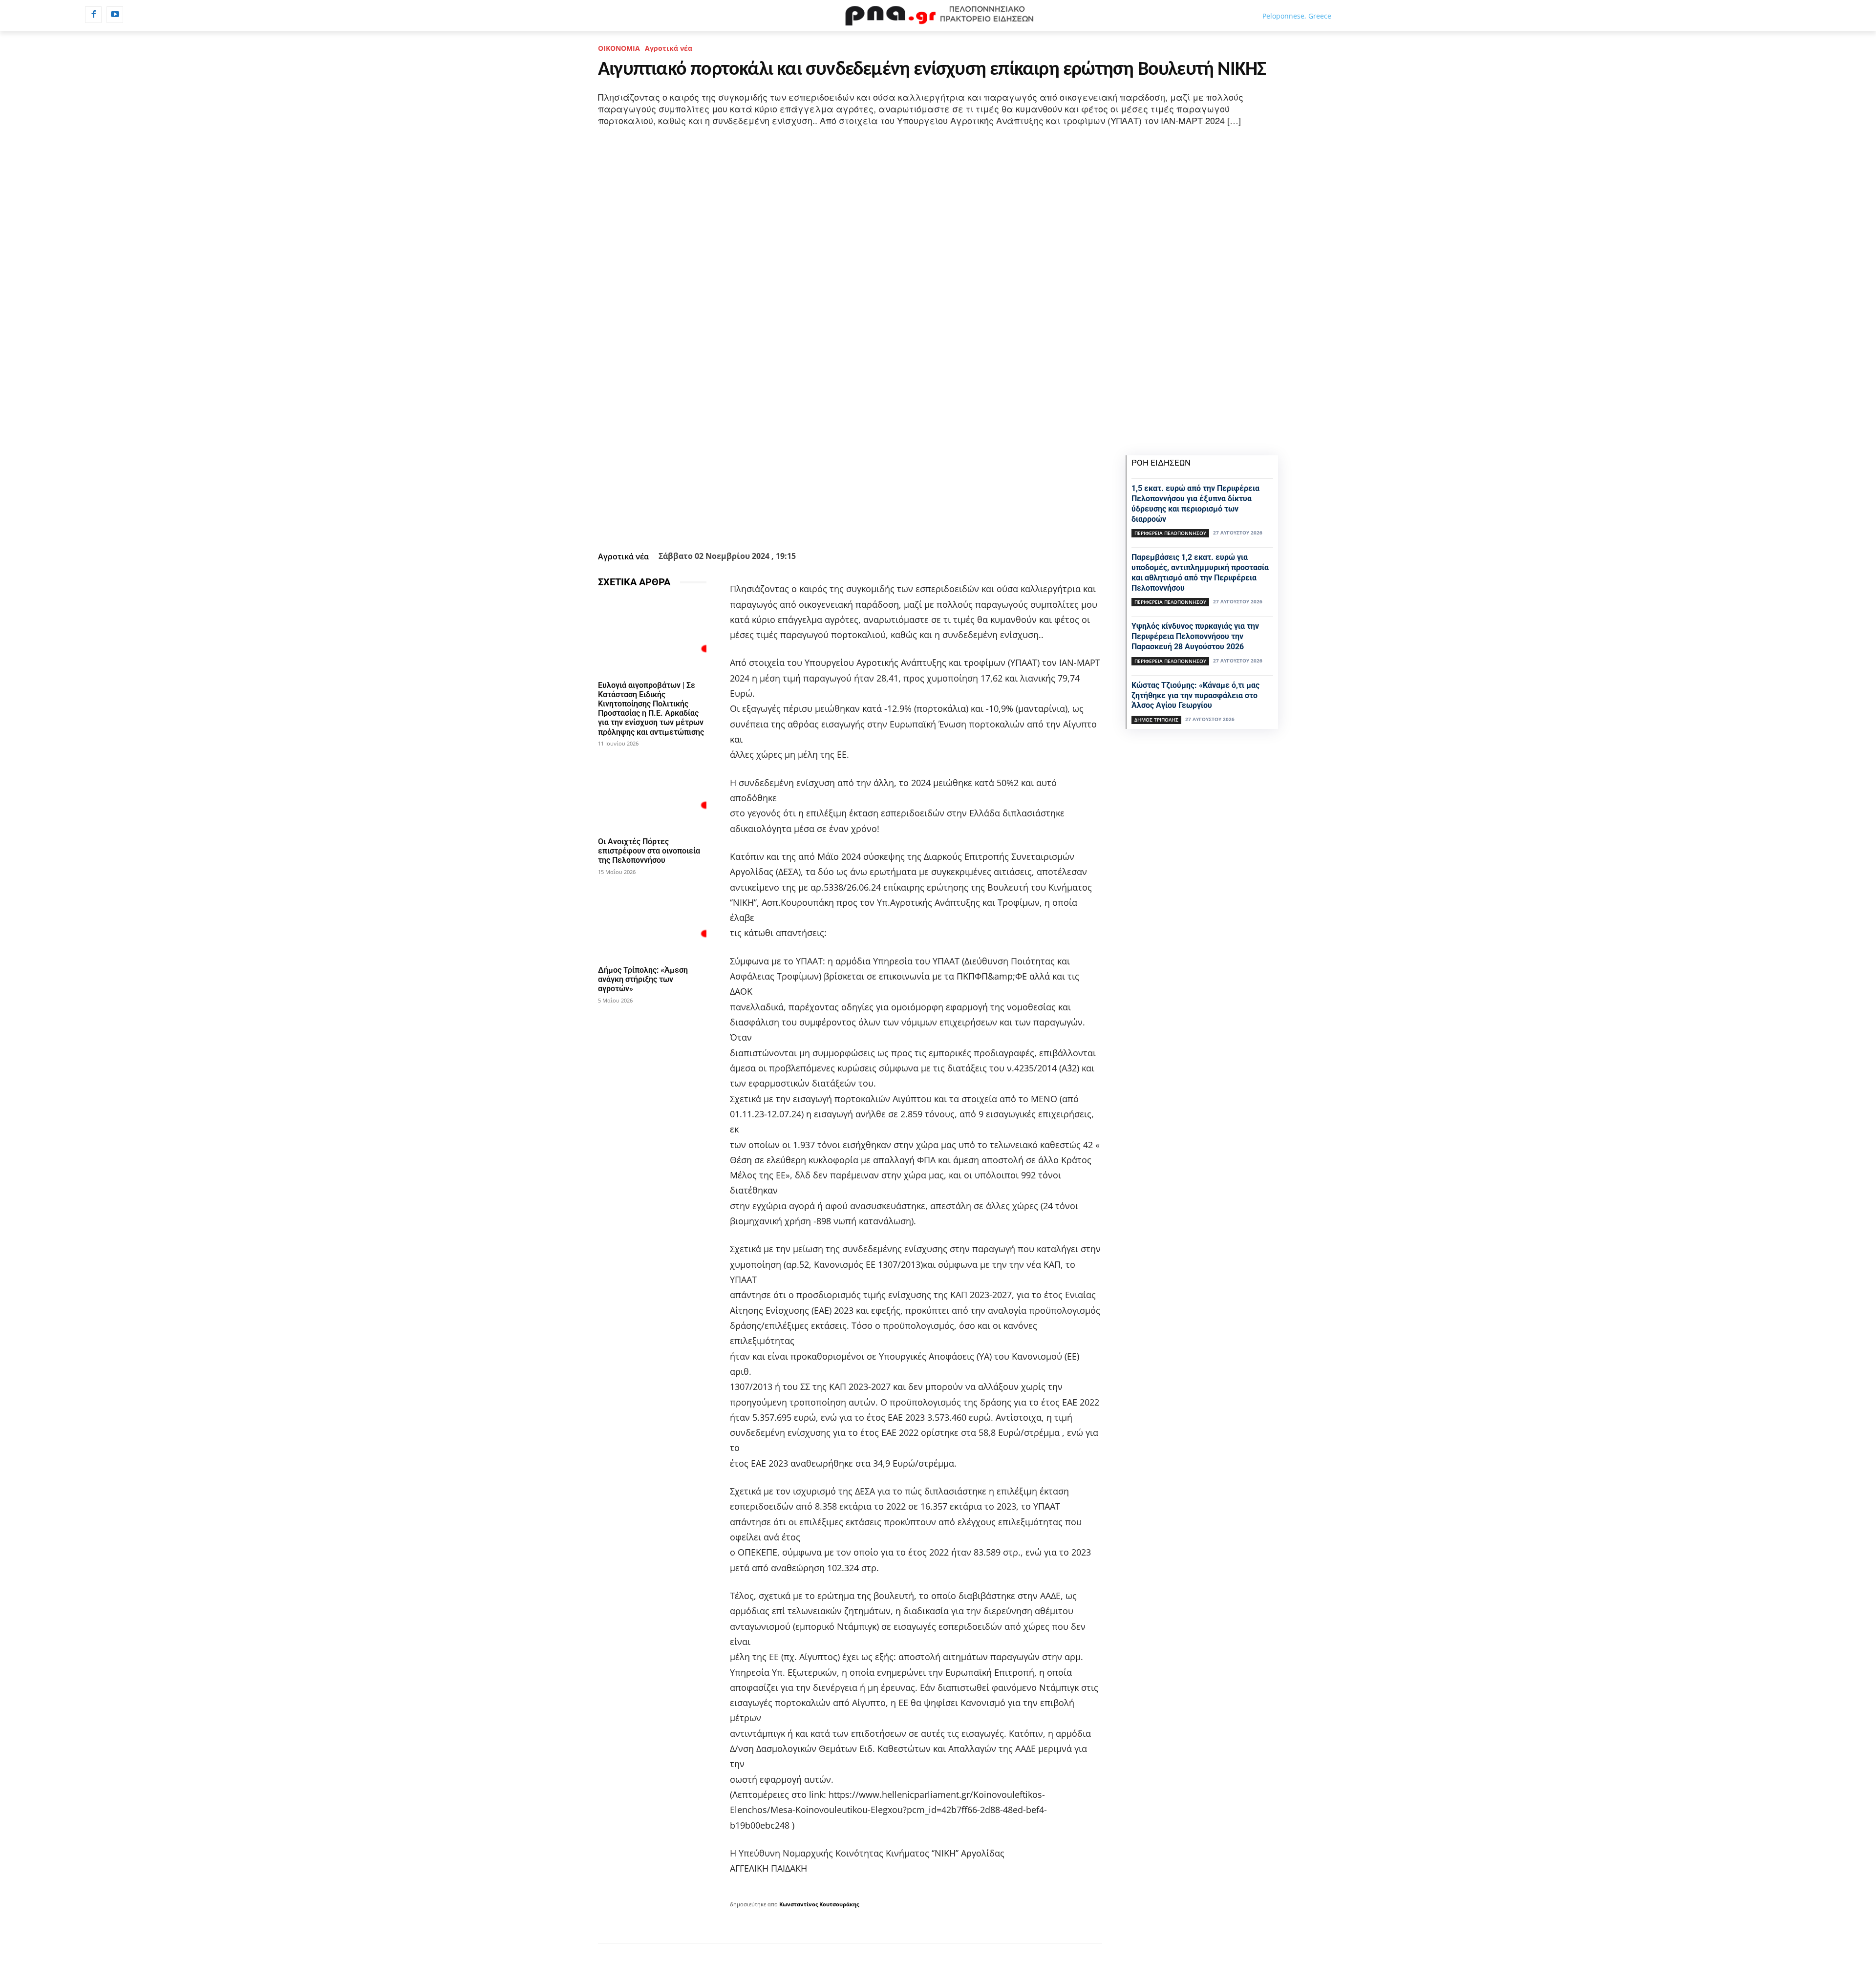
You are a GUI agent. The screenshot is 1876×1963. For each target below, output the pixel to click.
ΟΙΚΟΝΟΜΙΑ (619, 48)
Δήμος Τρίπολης (1156, 720)
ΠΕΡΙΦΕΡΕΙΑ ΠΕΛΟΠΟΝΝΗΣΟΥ (1170, 533)
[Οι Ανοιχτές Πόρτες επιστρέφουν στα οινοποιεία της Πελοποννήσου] (652, 793)
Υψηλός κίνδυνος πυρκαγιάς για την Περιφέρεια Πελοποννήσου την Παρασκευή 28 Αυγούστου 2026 (1195, 636)
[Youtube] (115, 15)
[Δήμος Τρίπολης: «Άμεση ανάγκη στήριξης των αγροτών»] (652, 921)
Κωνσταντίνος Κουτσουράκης (819, 1904)
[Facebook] (93, 15)
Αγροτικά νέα (669, 48)
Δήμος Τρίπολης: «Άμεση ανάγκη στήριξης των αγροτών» (643, 979)
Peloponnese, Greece (1297, 16)
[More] (903, 523)
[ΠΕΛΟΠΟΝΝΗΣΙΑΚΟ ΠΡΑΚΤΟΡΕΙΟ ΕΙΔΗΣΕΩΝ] (938, 16)
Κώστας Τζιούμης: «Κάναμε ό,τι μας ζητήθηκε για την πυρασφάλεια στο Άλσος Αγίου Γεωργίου (1195, 695)
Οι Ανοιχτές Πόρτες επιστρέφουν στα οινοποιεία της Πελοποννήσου (649, 851)
